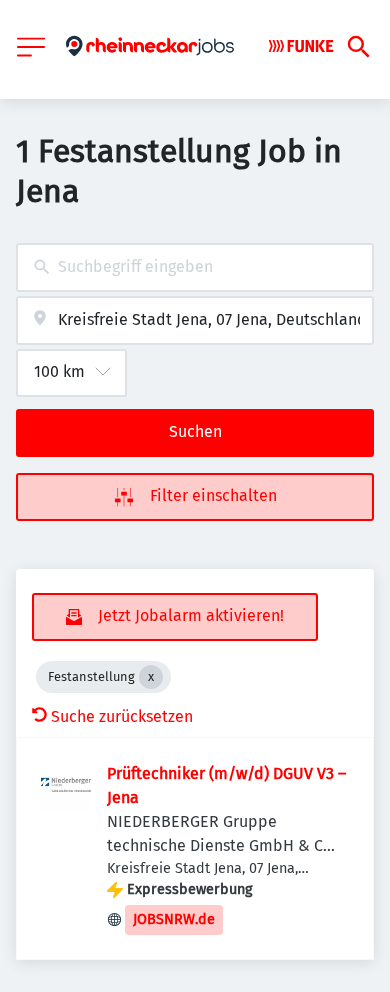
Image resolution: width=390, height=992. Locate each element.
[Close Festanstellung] (151, 677)
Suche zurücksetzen (122, 716)
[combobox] (195, 267)
